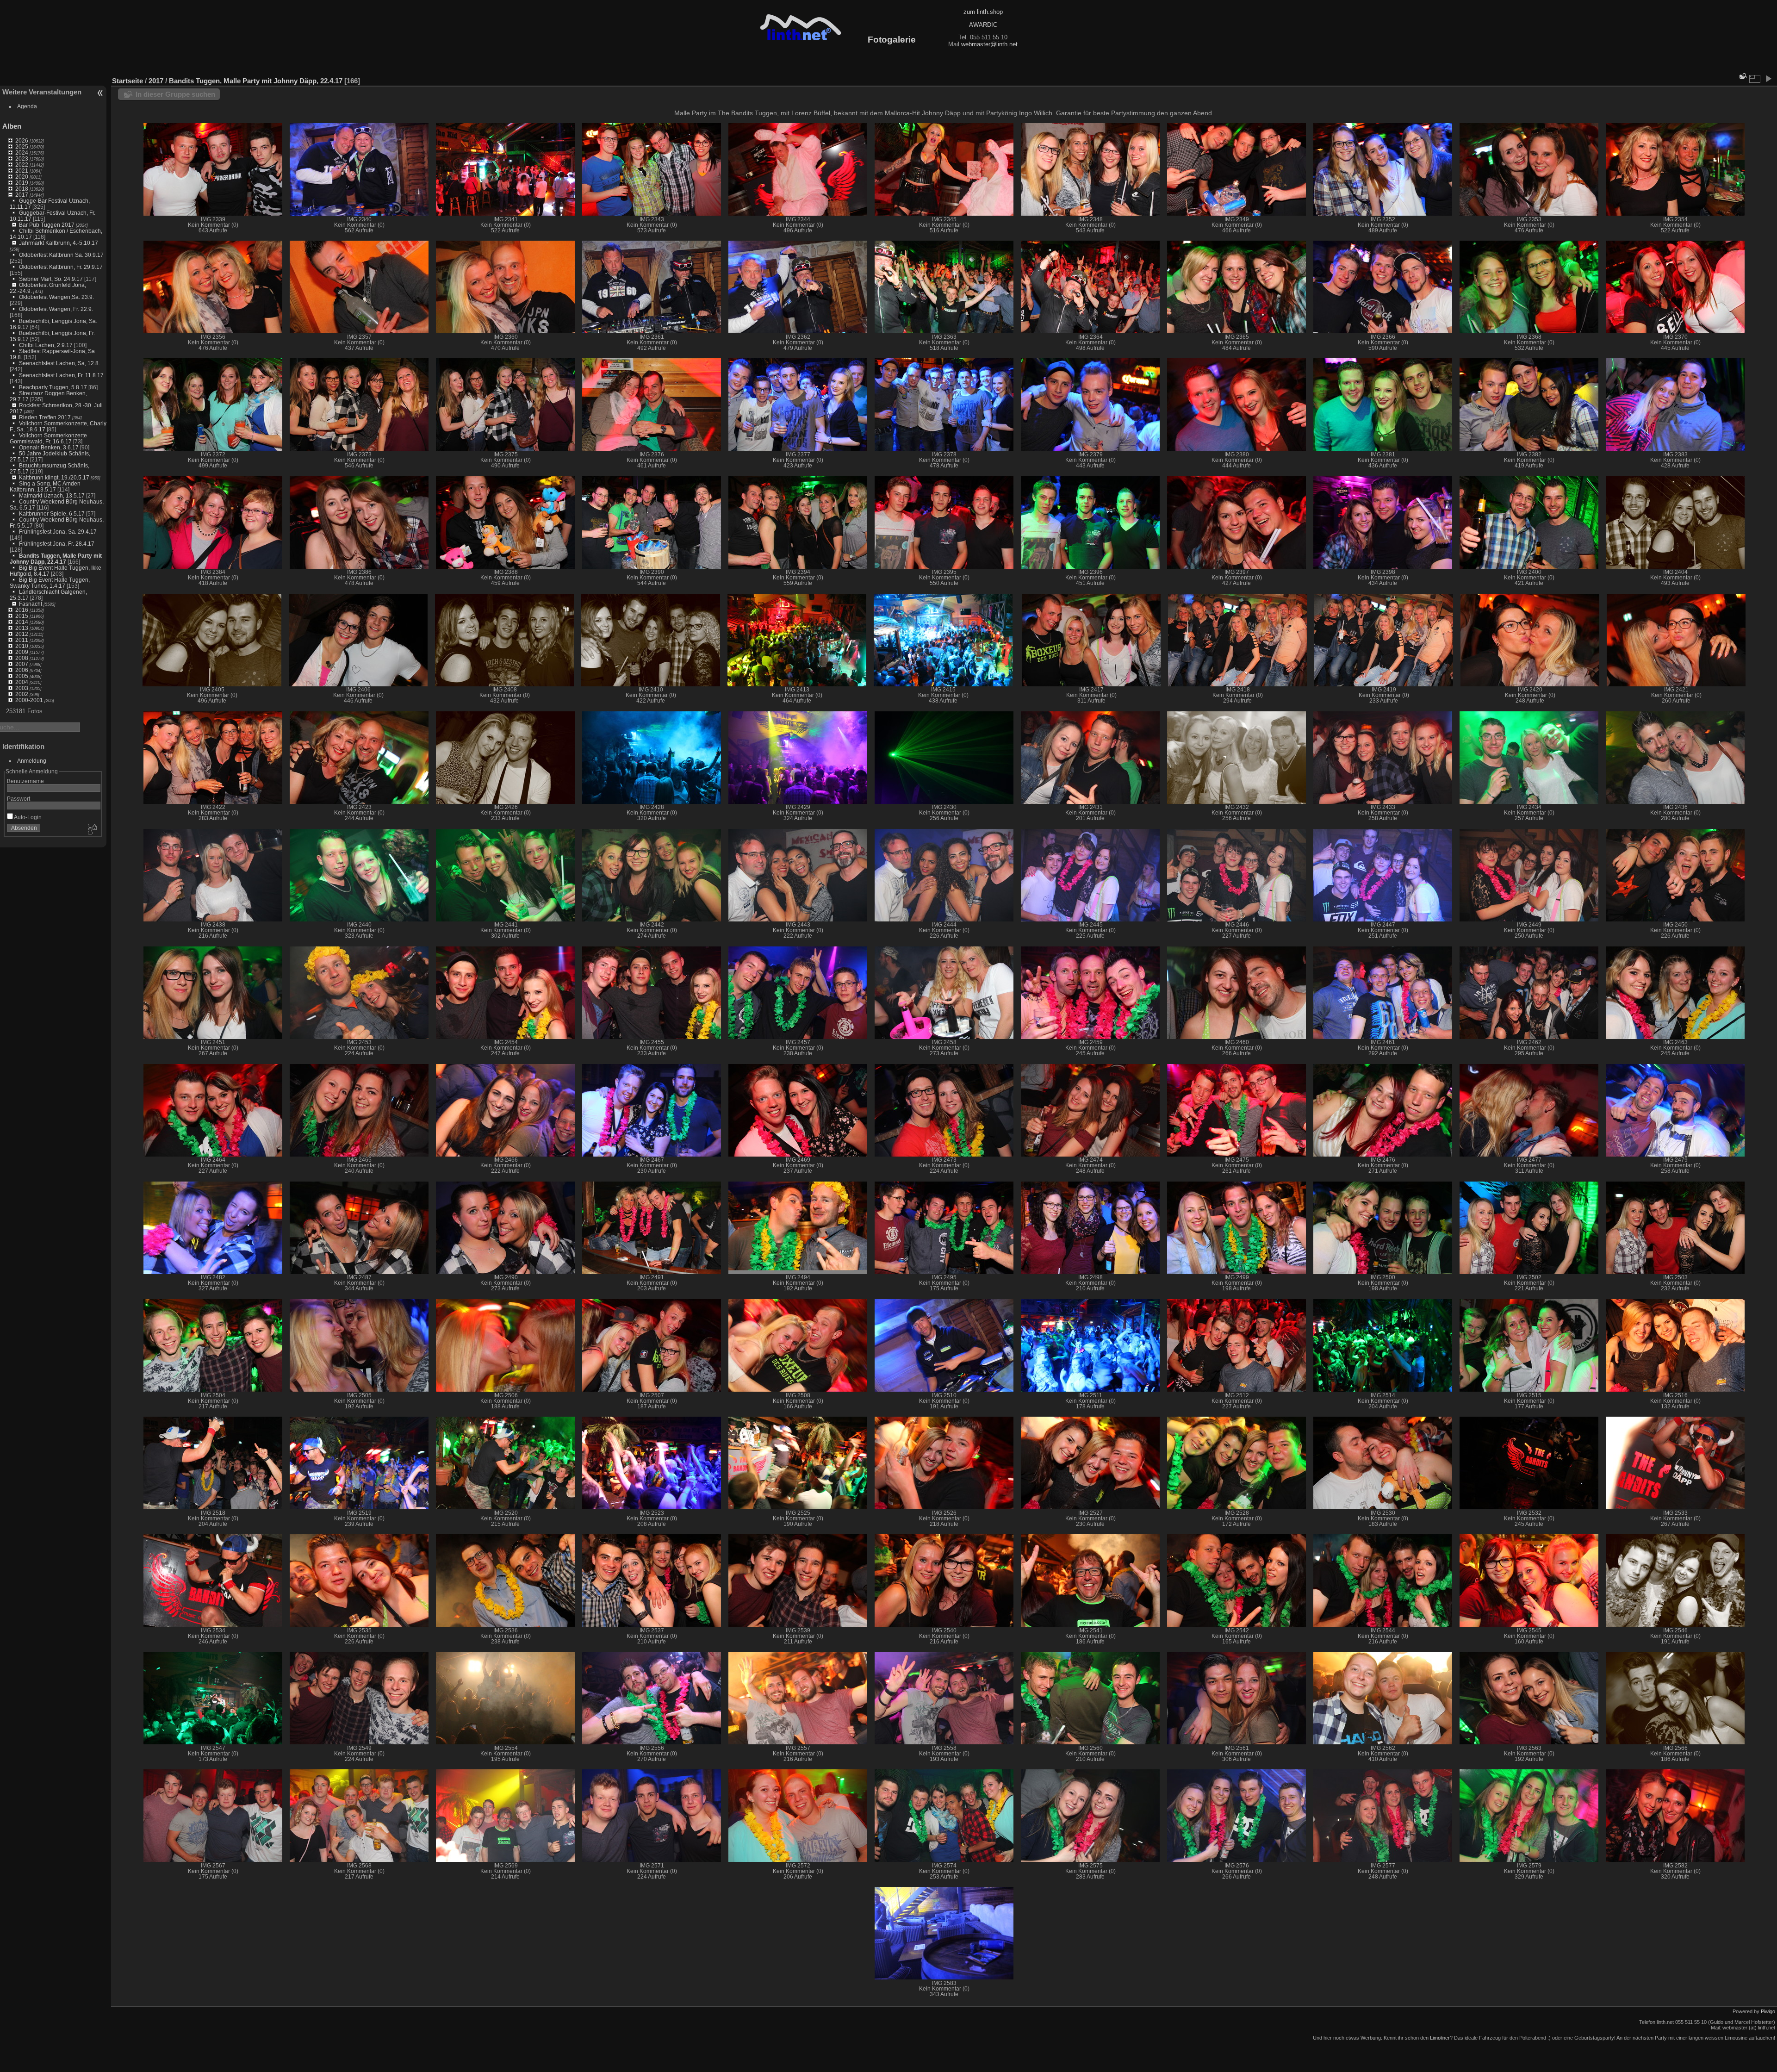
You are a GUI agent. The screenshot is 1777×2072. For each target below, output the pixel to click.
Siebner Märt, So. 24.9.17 (51, 279)
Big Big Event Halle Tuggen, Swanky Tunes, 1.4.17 (50, 583)
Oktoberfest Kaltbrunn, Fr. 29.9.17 (61, 267)
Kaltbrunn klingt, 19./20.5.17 (54, 477)
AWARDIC (983, 25)
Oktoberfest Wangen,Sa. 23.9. (56, 297)
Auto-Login (27, 817)
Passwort (19, 799)
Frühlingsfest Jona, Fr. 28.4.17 (57, 544)
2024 (22, 152)
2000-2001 (29, 700)
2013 (22, 628)
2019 (22, 183)
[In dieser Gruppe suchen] (1742, 76)
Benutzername (25, 781)
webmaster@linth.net (989, 44)
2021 (22, 171)
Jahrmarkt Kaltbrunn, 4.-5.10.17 (59, 243)
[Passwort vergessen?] (92, 830)
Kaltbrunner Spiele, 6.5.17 (52, 513)
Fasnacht (31, 604)
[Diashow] (1768, 79)
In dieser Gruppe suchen (175, 94)
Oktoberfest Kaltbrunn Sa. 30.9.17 (61, 255)
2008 (22, 658)
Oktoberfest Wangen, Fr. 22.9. (56, 309)
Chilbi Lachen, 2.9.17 (46, 345)
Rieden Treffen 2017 (45, 417)
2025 (22, 146)
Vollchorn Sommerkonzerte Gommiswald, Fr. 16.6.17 (48, 438)
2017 (22, 195)
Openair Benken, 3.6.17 (49, 447)
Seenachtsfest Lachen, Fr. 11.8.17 (61, 375)
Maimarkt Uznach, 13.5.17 (52, 495)
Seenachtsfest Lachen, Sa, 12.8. (59, 363)
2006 (22, 670)
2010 (22, 646)
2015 (22, 616)
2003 (22, 688)
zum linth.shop (983, 12)
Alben (12, 126)
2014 (22, 622)
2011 (22, 640)
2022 (22, 165)
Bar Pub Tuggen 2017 (47, 225)
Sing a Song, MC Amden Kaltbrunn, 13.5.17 (45, 486)
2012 (22, 634)
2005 (22, 676)
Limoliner (1440, 2038)
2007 (22, 664)
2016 (22, 610)
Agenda (27, 106)
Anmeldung (32, 761)
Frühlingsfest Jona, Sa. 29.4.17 (58, 532)
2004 (22, 682)
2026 (22, 140)
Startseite (127, 81)
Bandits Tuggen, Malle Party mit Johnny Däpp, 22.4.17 (56, 559)
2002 (22, 694)
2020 (22, 177)
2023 (22, 159)
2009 (22, 652)
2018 (22, 189)
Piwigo (1768, 2011)
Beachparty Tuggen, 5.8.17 (53, 387)
